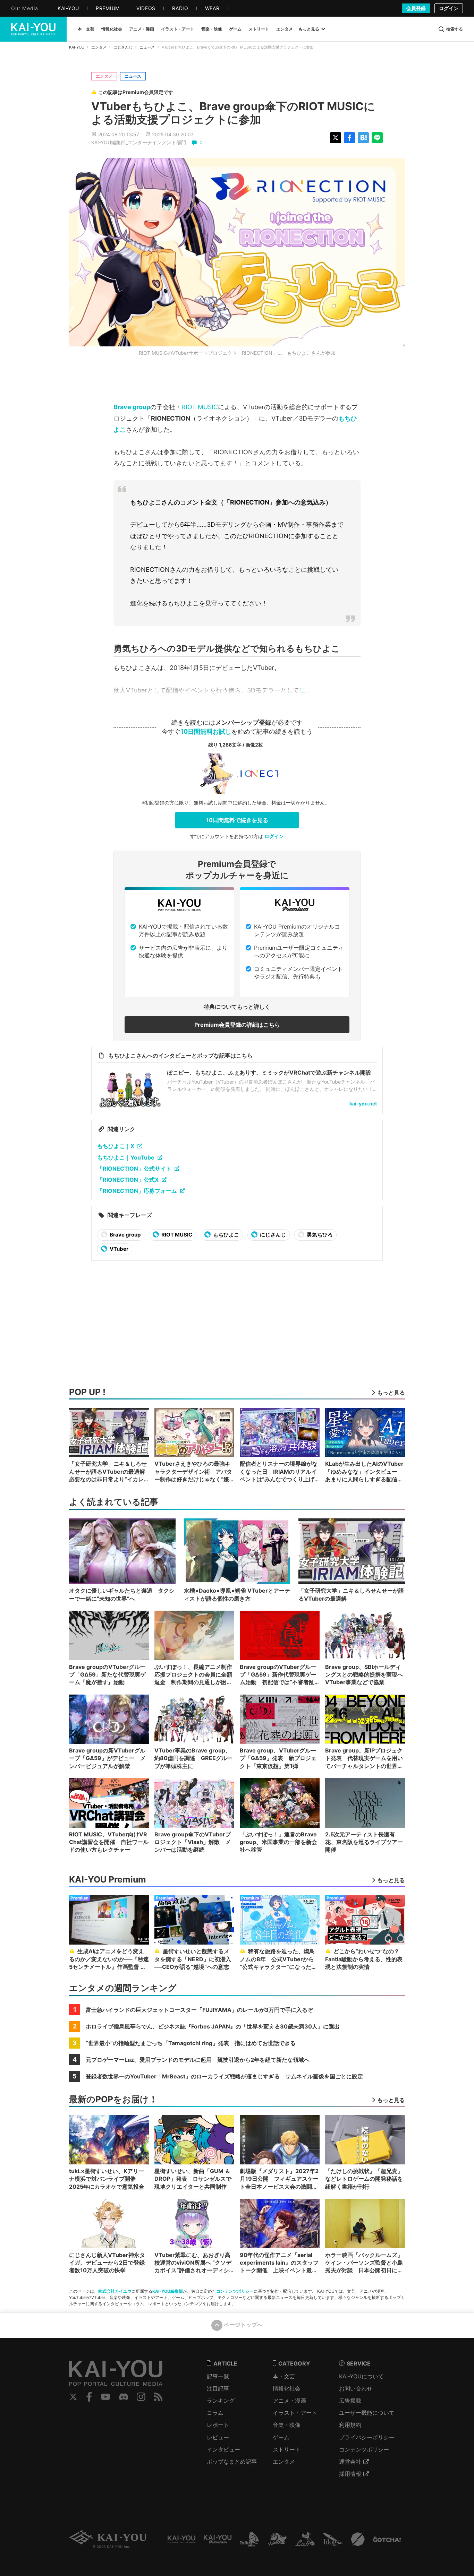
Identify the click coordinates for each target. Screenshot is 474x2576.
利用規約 (350, 2425)
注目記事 (218, 2388)
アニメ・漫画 (289, 2401)
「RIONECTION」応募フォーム (137, 1191)
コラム (215, 2413)
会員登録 (416, 8)
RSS (158, 2397)
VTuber (118, 1249)
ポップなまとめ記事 (232, 2462)
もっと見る (309, 29)
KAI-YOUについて (361, 2376)
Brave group (132, 407)
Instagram (141, 2397)
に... (305, 690)
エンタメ (99, 47)
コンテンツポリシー (235, 2291)
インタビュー (223, 2449)
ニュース (147, 47)
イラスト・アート (295, 2413)
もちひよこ (226, 1235)
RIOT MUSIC (200, 407)
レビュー (218, 2437)
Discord (124, 2397)
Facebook (89, 2397)
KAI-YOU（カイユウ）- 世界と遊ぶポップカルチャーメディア (33, 29)
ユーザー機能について (367, 2413)
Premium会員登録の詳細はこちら (237, 1025)
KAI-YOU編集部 (168, 2291)
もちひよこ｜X (116, 1146)
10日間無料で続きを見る (237, 820)
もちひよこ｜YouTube (126, 1157)
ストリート (287, 2449)
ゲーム (281, 2437)
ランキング (221, 2401)
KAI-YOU (77, 47)
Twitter (73, 2397)
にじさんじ (123, 47)
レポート (218, 2425)
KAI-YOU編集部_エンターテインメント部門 (139, 142)
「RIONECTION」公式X (128, 1180)
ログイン (449, 8)
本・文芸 (284, 2376)
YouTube (105, 2397)
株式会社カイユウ (115, 2291)
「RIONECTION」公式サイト (134, 1169)
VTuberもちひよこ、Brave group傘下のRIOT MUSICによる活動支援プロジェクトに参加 (233, 113)
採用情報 (350, 2474)
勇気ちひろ (319, 1235)
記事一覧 (218, 2376)
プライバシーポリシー (367, 2437)
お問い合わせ (356, 2388)
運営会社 (350, 2462)
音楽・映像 (287, 2425)
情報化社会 (287, 2388)
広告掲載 (350, 2401)
